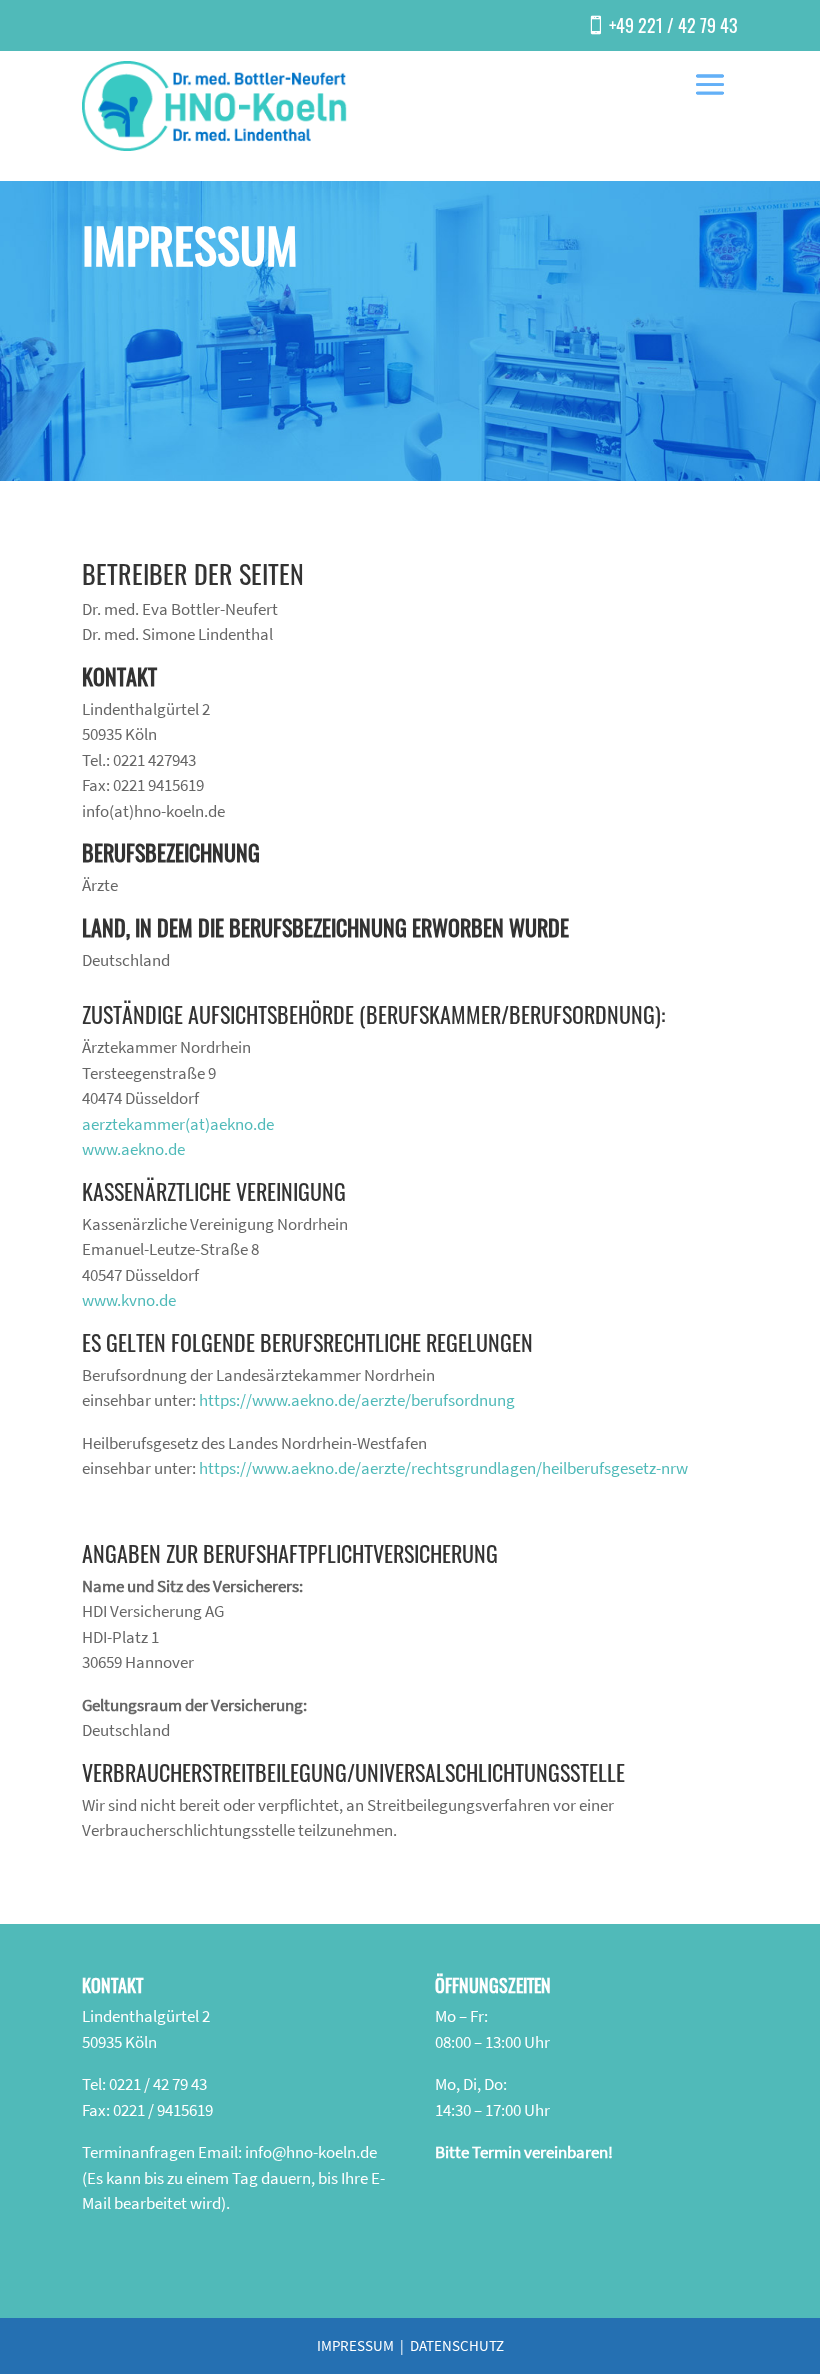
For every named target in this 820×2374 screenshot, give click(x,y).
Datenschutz (457, 2345)
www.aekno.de (133, 1149)
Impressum (355, 2345)
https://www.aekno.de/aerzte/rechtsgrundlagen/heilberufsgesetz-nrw (443, 1468)
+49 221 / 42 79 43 (673, 25)
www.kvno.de (129, 1300)
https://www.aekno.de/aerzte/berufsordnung (357, 1400)
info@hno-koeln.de (311, 2152)
